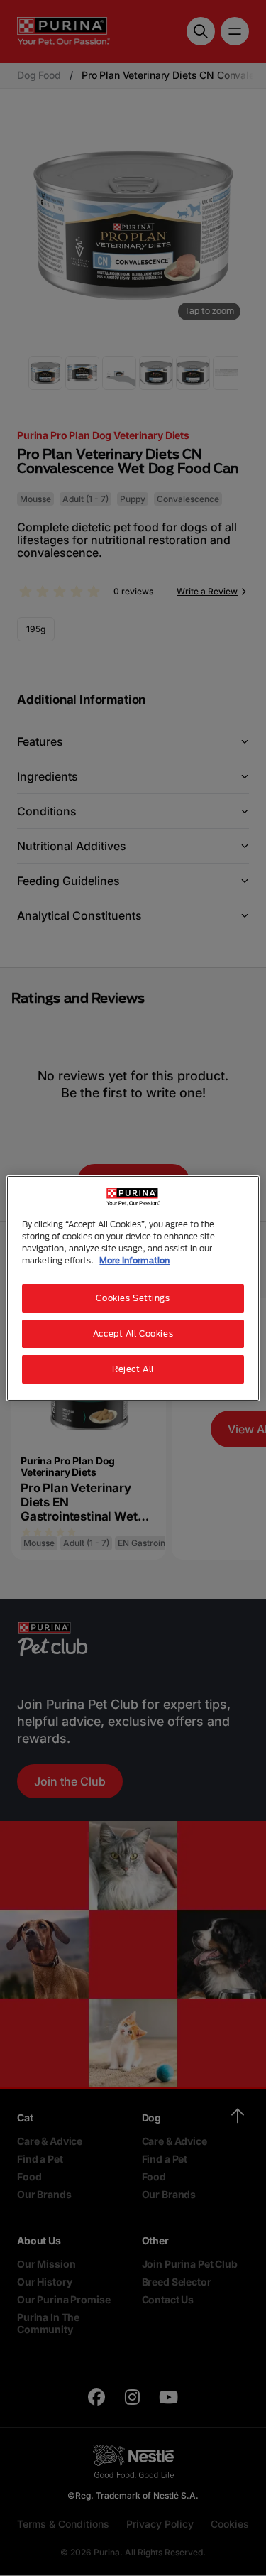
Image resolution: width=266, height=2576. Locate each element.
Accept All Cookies (133, 1333)
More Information (134, 1260)
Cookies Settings (133, 1298)
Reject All (133, 1369)
